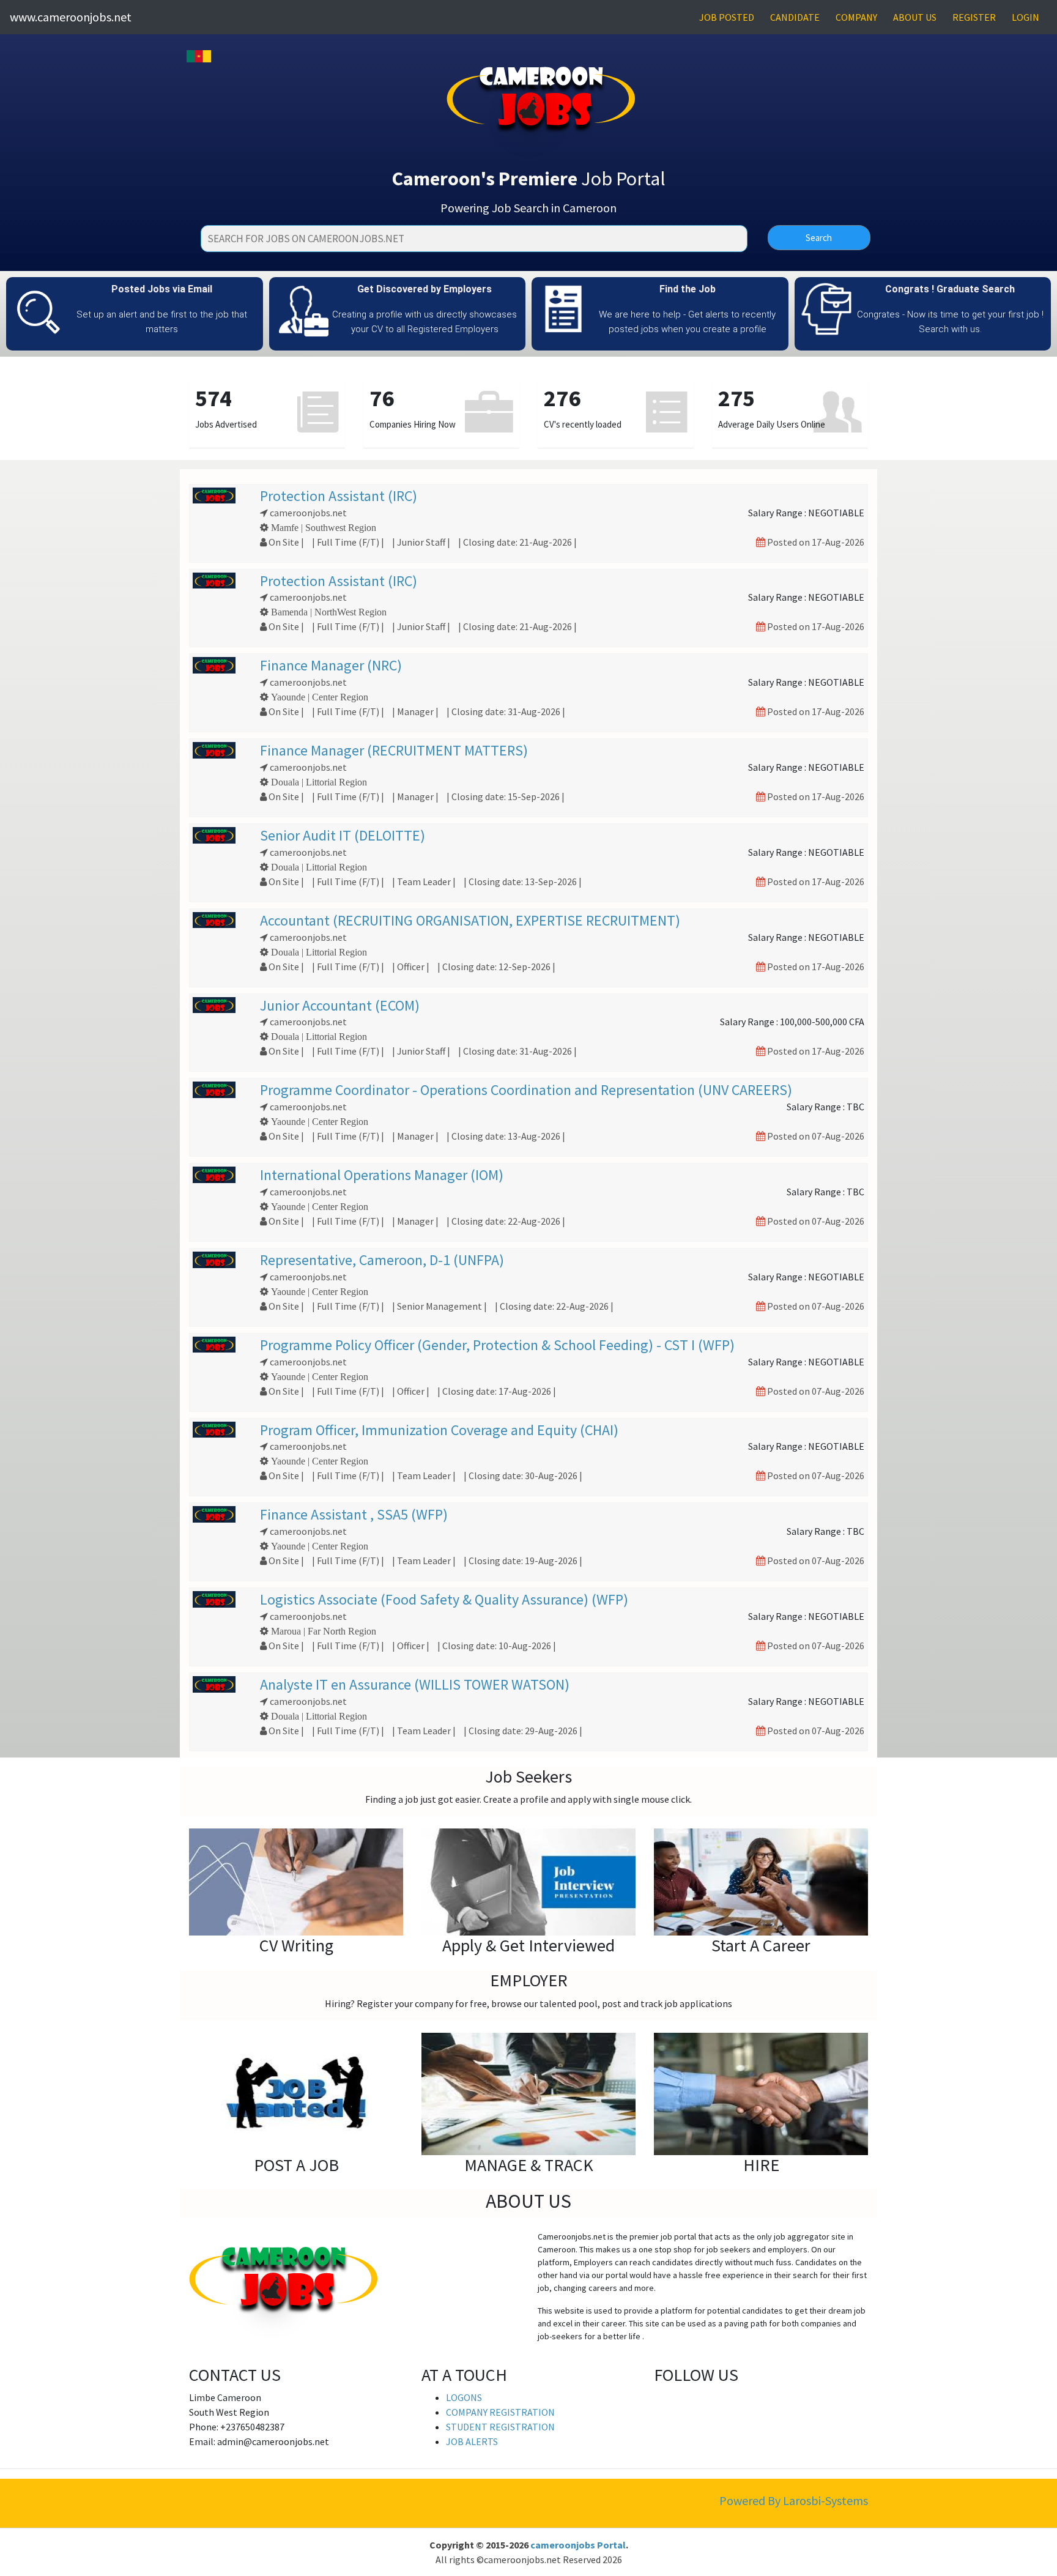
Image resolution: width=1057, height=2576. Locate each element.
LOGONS (464, 2397)
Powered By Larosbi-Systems (794, 2500)
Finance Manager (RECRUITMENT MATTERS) (394, 750)
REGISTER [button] (974, 17)
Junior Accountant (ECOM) (340, 1005)
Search (819, 238)
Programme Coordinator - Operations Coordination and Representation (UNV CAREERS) (526, 1090)
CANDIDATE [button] (795, 17)
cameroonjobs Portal (578, 2545)
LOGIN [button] (1025, 17)
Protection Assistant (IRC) (339, 496)
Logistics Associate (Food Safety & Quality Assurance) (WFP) (444, 1599)
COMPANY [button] (856, 17)
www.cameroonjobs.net (71, 17)
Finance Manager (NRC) (331, 665)
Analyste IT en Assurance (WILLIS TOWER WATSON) (415, 1684)
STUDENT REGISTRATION (500, 2427)
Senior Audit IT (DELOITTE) (343, 835)
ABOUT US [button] (915, 17)
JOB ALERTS (472, 2441)
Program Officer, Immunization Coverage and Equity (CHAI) (439, 1430)
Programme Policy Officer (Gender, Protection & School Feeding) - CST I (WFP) (497, 1345)
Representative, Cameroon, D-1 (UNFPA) (382, 1260)
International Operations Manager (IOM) (382, 1175)
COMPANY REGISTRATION (500, 2412)
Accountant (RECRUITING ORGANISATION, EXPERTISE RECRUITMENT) (470, 920)
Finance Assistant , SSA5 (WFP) (354, 1514)
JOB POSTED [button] (727, 17)
